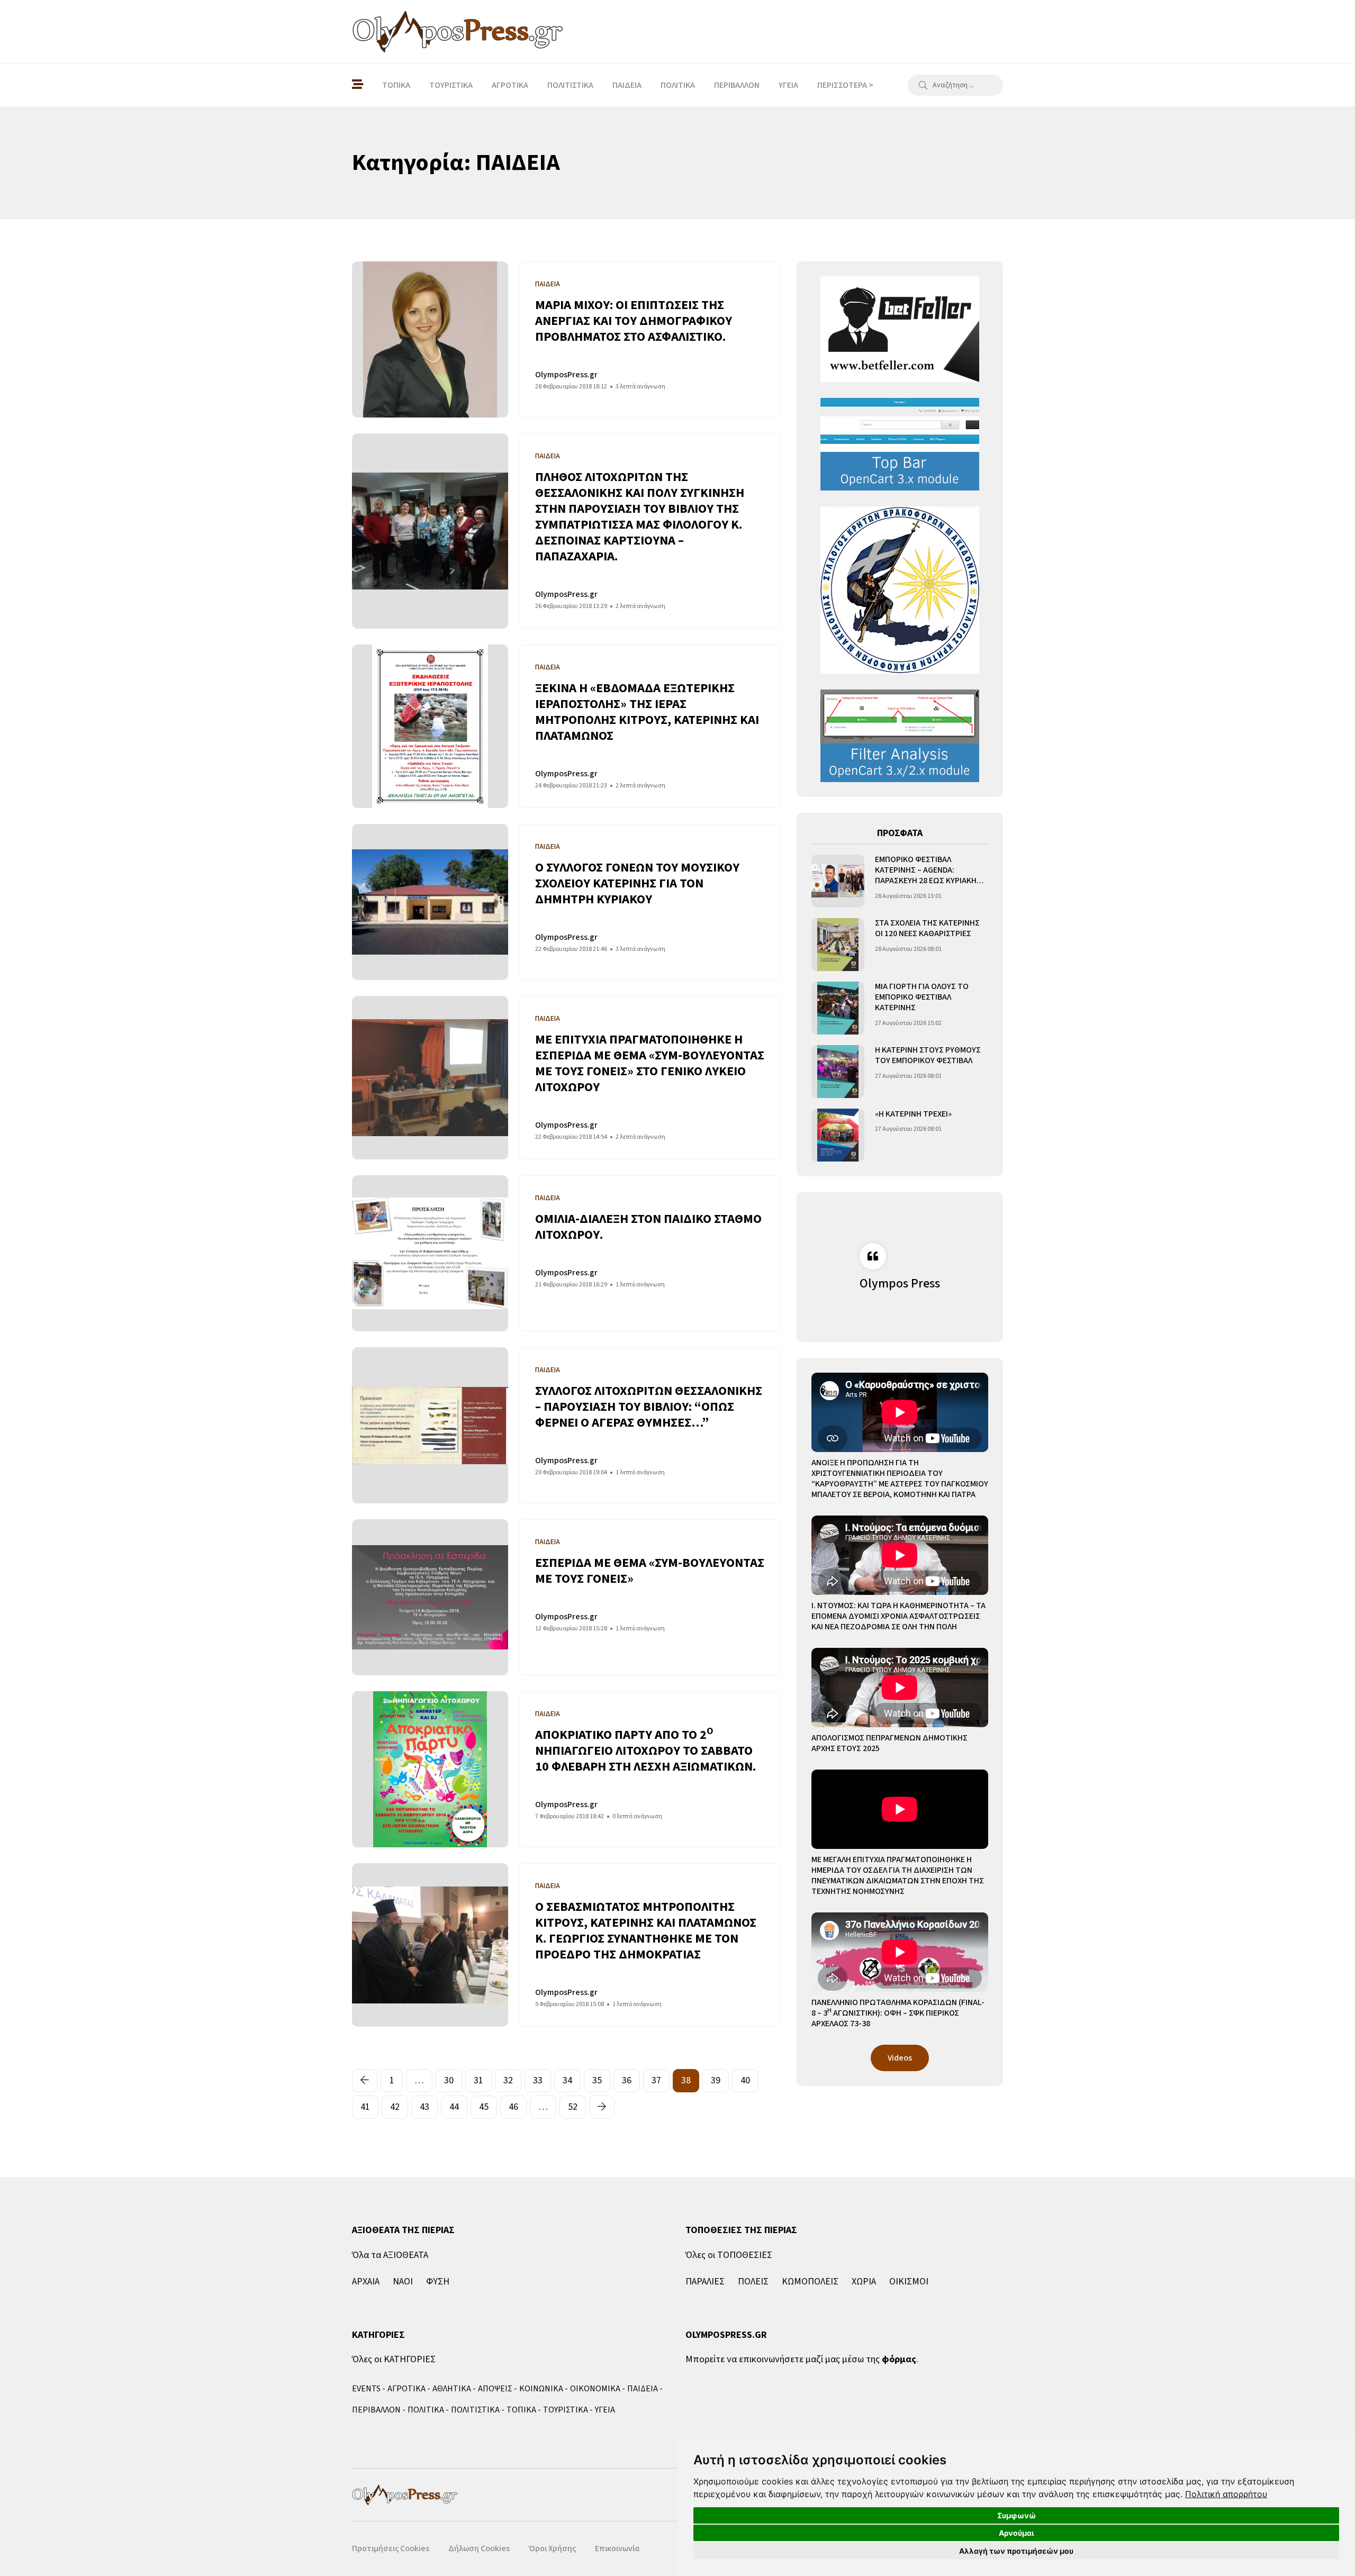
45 (484, 2107)
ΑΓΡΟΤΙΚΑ (510, 85)
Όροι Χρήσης (552, 2548)
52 (573, 2107)
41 (365, 2107)
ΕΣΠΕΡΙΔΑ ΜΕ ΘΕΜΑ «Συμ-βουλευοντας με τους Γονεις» (650, 1571)
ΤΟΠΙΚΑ (396, 85)
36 (627, 2080)
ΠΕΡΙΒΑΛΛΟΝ (737, 85)
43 (424, 2107)
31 (478, 2080)
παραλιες (705, 2282)
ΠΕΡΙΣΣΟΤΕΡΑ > (845, 85)
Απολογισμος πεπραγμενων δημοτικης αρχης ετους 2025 (889, 1743)
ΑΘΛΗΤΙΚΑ (452, 2389)
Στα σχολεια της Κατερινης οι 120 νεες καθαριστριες (927, 928)
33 (538, 2080)
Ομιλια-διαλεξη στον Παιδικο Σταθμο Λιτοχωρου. (648, 1227)
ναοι (403, 2282)
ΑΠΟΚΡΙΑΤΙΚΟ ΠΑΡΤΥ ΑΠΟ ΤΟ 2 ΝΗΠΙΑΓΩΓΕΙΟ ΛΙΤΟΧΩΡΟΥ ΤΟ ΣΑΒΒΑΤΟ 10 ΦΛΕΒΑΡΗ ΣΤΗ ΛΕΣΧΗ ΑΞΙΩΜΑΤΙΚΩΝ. (645, 1751)
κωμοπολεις (810, 2282)
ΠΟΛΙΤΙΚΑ (678, 85)
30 (449, 2080)
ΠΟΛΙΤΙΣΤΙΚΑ (570, 85)
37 (656, 2080)
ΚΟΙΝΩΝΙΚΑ (541, 2389)
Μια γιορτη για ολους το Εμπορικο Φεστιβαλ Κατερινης (922, 997)
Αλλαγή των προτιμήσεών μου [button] (1016, 2551)
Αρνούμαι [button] (1017, 2533)
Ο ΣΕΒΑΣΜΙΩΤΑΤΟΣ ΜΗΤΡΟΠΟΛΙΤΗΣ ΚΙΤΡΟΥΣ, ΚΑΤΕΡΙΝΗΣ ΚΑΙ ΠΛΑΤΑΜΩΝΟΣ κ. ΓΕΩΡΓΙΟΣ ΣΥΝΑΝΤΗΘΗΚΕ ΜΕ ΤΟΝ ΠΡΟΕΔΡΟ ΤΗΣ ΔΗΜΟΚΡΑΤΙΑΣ (646, 1931)
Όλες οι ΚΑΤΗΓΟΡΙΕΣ (394, 2359)
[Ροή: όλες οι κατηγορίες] (358, 85)
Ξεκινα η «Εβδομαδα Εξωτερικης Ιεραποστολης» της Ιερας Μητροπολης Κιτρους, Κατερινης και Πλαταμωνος (647, 712)
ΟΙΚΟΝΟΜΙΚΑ (595, 2389)
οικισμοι (909, 2282)
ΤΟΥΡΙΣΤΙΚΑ (451, 85)
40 (745, 2080)
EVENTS (366, 2389)
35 (597, 2080)
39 (716, 2080)
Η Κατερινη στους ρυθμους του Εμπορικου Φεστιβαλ (928, 1055)
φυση (438, 2282)
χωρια (864, 2282)
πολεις (753, 2282)
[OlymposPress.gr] (458, 32)
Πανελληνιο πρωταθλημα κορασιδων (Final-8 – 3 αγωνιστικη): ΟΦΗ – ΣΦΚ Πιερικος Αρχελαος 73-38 (898, 2013)
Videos (900, 2058)
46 (513, 2107)
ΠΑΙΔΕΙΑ (627, 85)
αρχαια (366, 2282)
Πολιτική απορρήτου (1226, 2494)
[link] (1226, 2494)
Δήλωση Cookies (479, 2548)
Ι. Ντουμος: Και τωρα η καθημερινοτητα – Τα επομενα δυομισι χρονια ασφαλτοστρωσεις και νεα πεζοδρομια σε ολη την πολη (898, 1616)
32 (508, 2080)
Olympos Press (900, 1284)
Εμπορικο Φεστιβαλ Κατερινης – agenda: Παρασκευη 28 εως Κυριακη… (929, 870)
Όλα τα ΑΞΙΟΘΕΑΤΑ (390, 2255)
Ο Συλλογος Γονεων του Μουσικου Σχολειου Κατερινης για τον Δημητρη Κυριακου (637, 883)
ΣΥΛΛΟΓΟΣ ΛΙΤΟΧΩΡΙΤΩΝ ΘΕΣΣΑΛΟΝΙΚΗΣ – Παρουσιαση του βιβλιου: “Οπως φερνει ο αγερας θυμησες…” (649, 1407)
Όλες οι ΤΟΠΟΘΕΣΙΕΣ (729, 2255)
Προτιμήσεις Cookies (391, 2548)
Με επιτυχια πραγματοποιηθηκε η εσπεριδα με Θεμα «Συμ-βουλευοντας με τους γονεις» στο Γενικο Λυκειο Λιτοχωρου (650, 1063)
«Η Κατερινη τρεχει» (913, 1114)
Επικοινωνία (617, 2548)
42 (395, 2107)
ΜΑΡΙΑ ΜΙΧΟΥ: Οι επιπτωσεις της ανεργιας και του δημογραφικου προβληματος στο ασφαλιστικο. (634, 321)
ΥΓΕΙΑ (788, 85)
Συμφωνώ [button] (1017, 2515)
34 (567, 2080)
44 (454, 2107)
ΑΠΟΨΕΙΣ (495, 2389)
